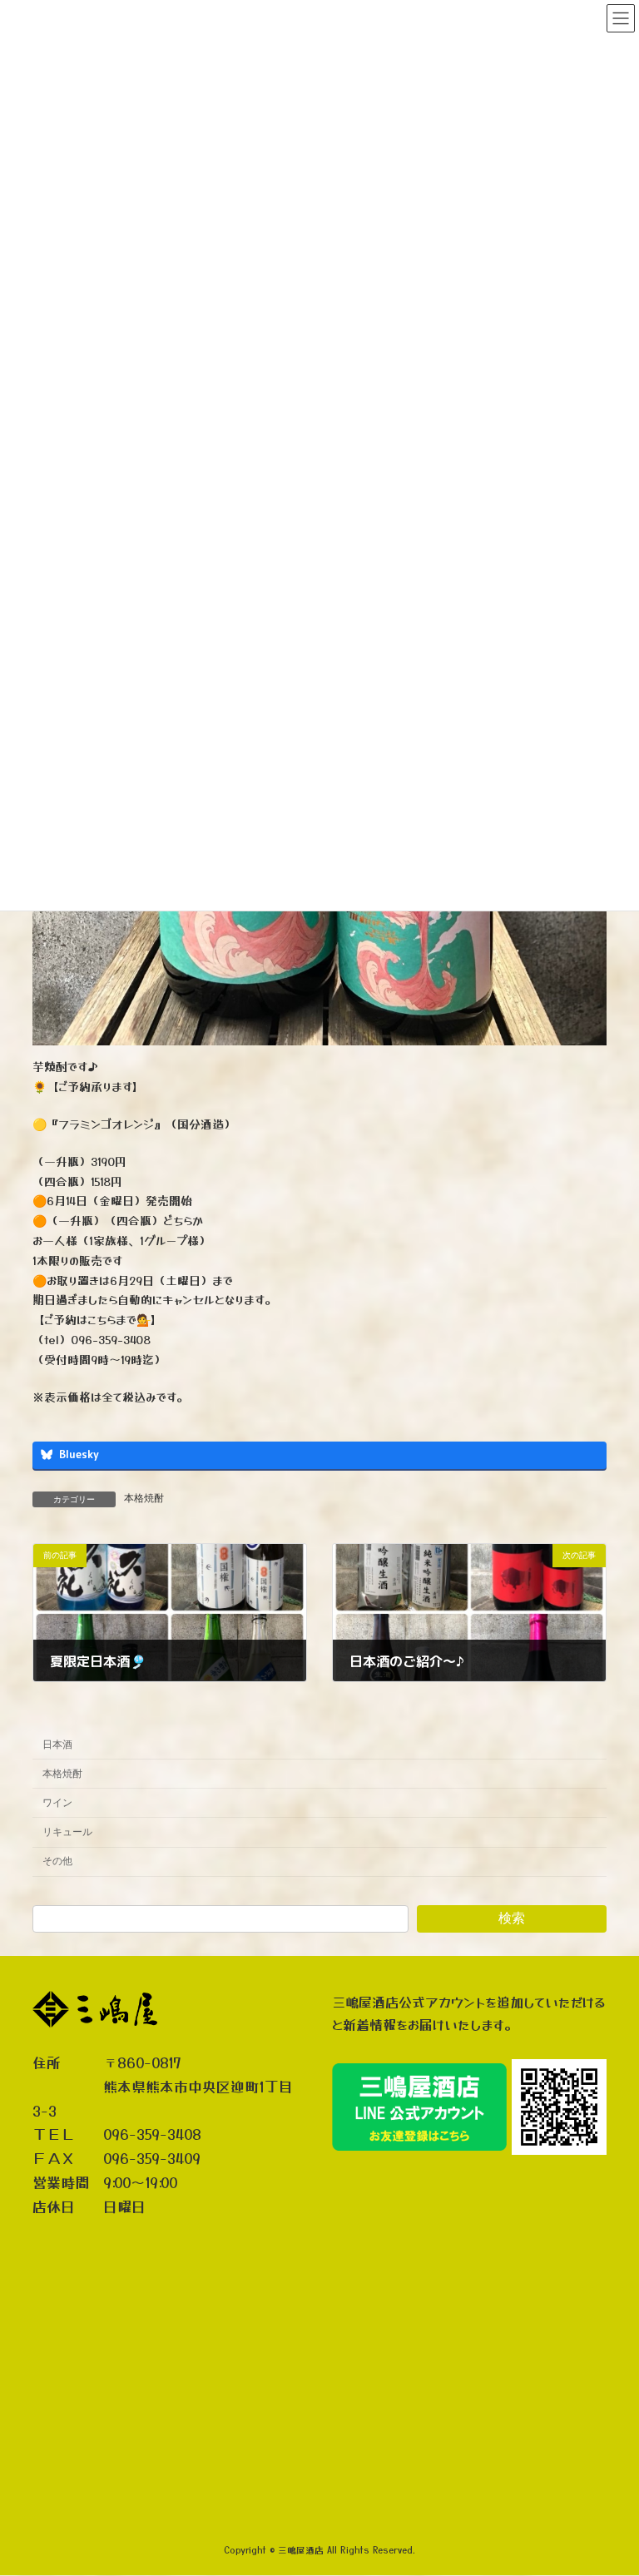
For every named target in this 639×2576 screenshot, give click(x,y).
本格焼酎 (144, 1498)
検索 (512, 1918)
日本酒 (57, 1744)
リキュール (67, 1832)
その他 (57, 1861)
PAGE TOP (609, 2480)
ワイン (57, 1803)
